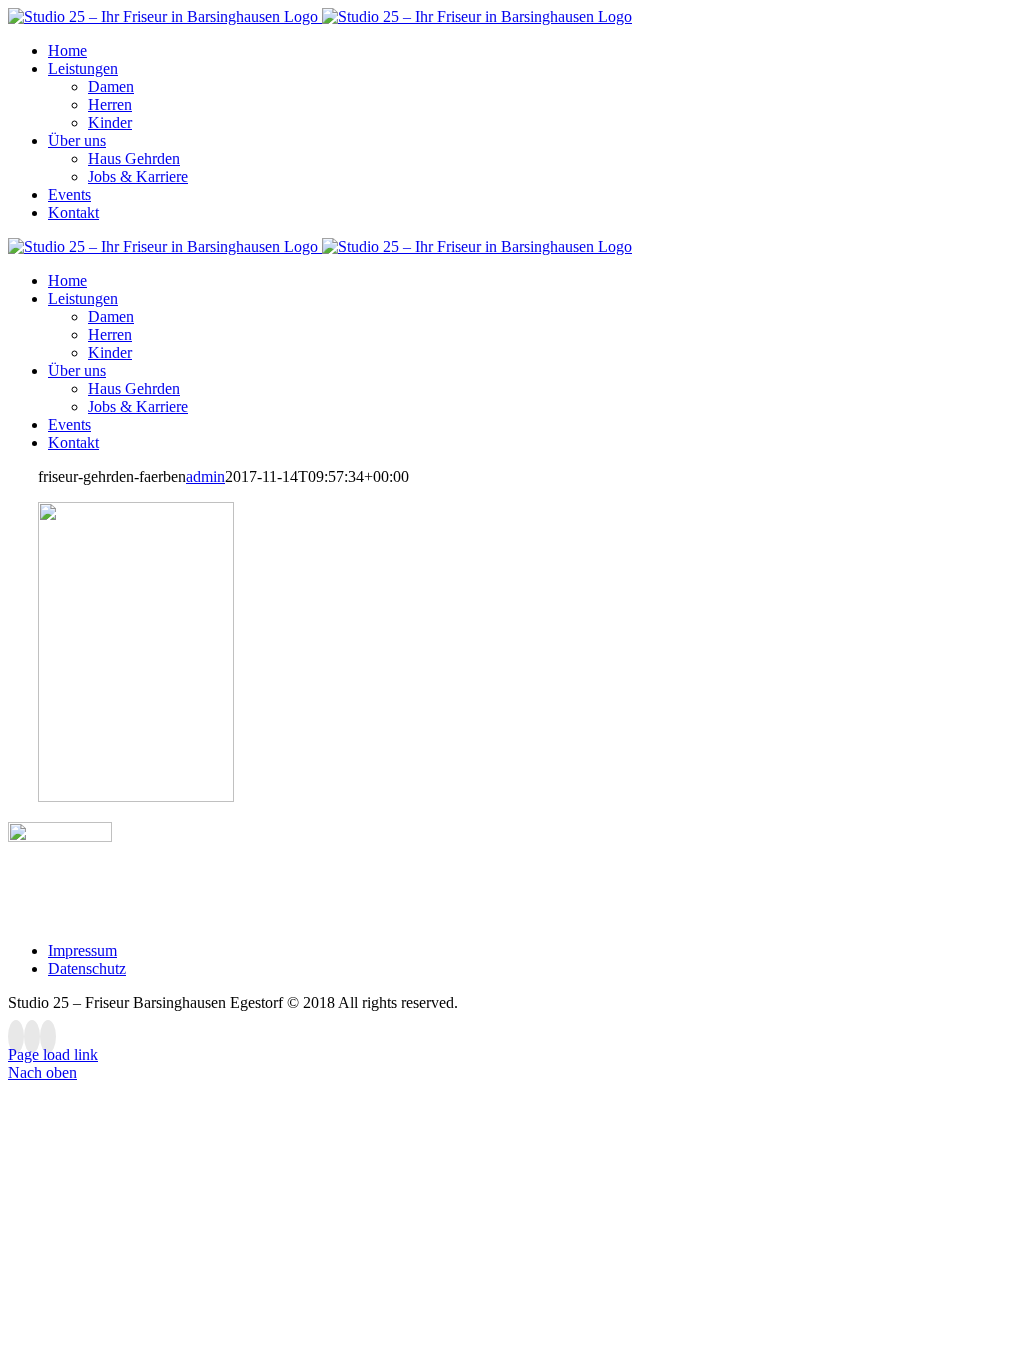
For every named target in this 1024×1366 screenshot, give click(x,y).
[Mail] (48, 1036)
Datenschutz (87, 968)
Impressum (82, 950)
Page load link (53, 1054)
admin (205, 476)
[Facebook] (16, 1036)
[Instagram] (32, 1036)
